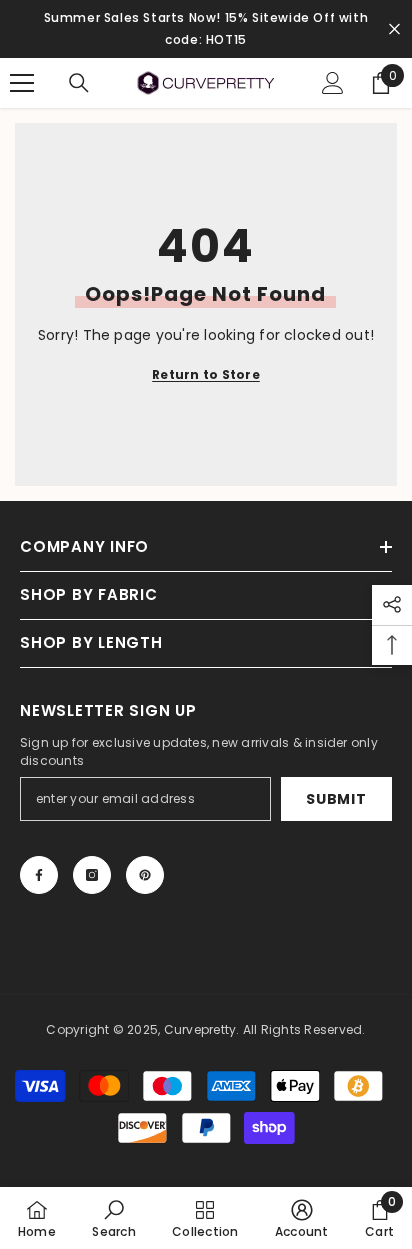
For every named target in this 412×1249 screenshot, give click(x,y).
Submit (336, 799)
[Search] (79, 83)
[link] (113, 1218)
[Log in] (333, 83)
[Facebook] (39, 875)
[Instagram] (92, 875)
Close (394, 29)
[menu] (22, 83)
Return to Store (206, 374)
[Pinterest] (145, 875)
